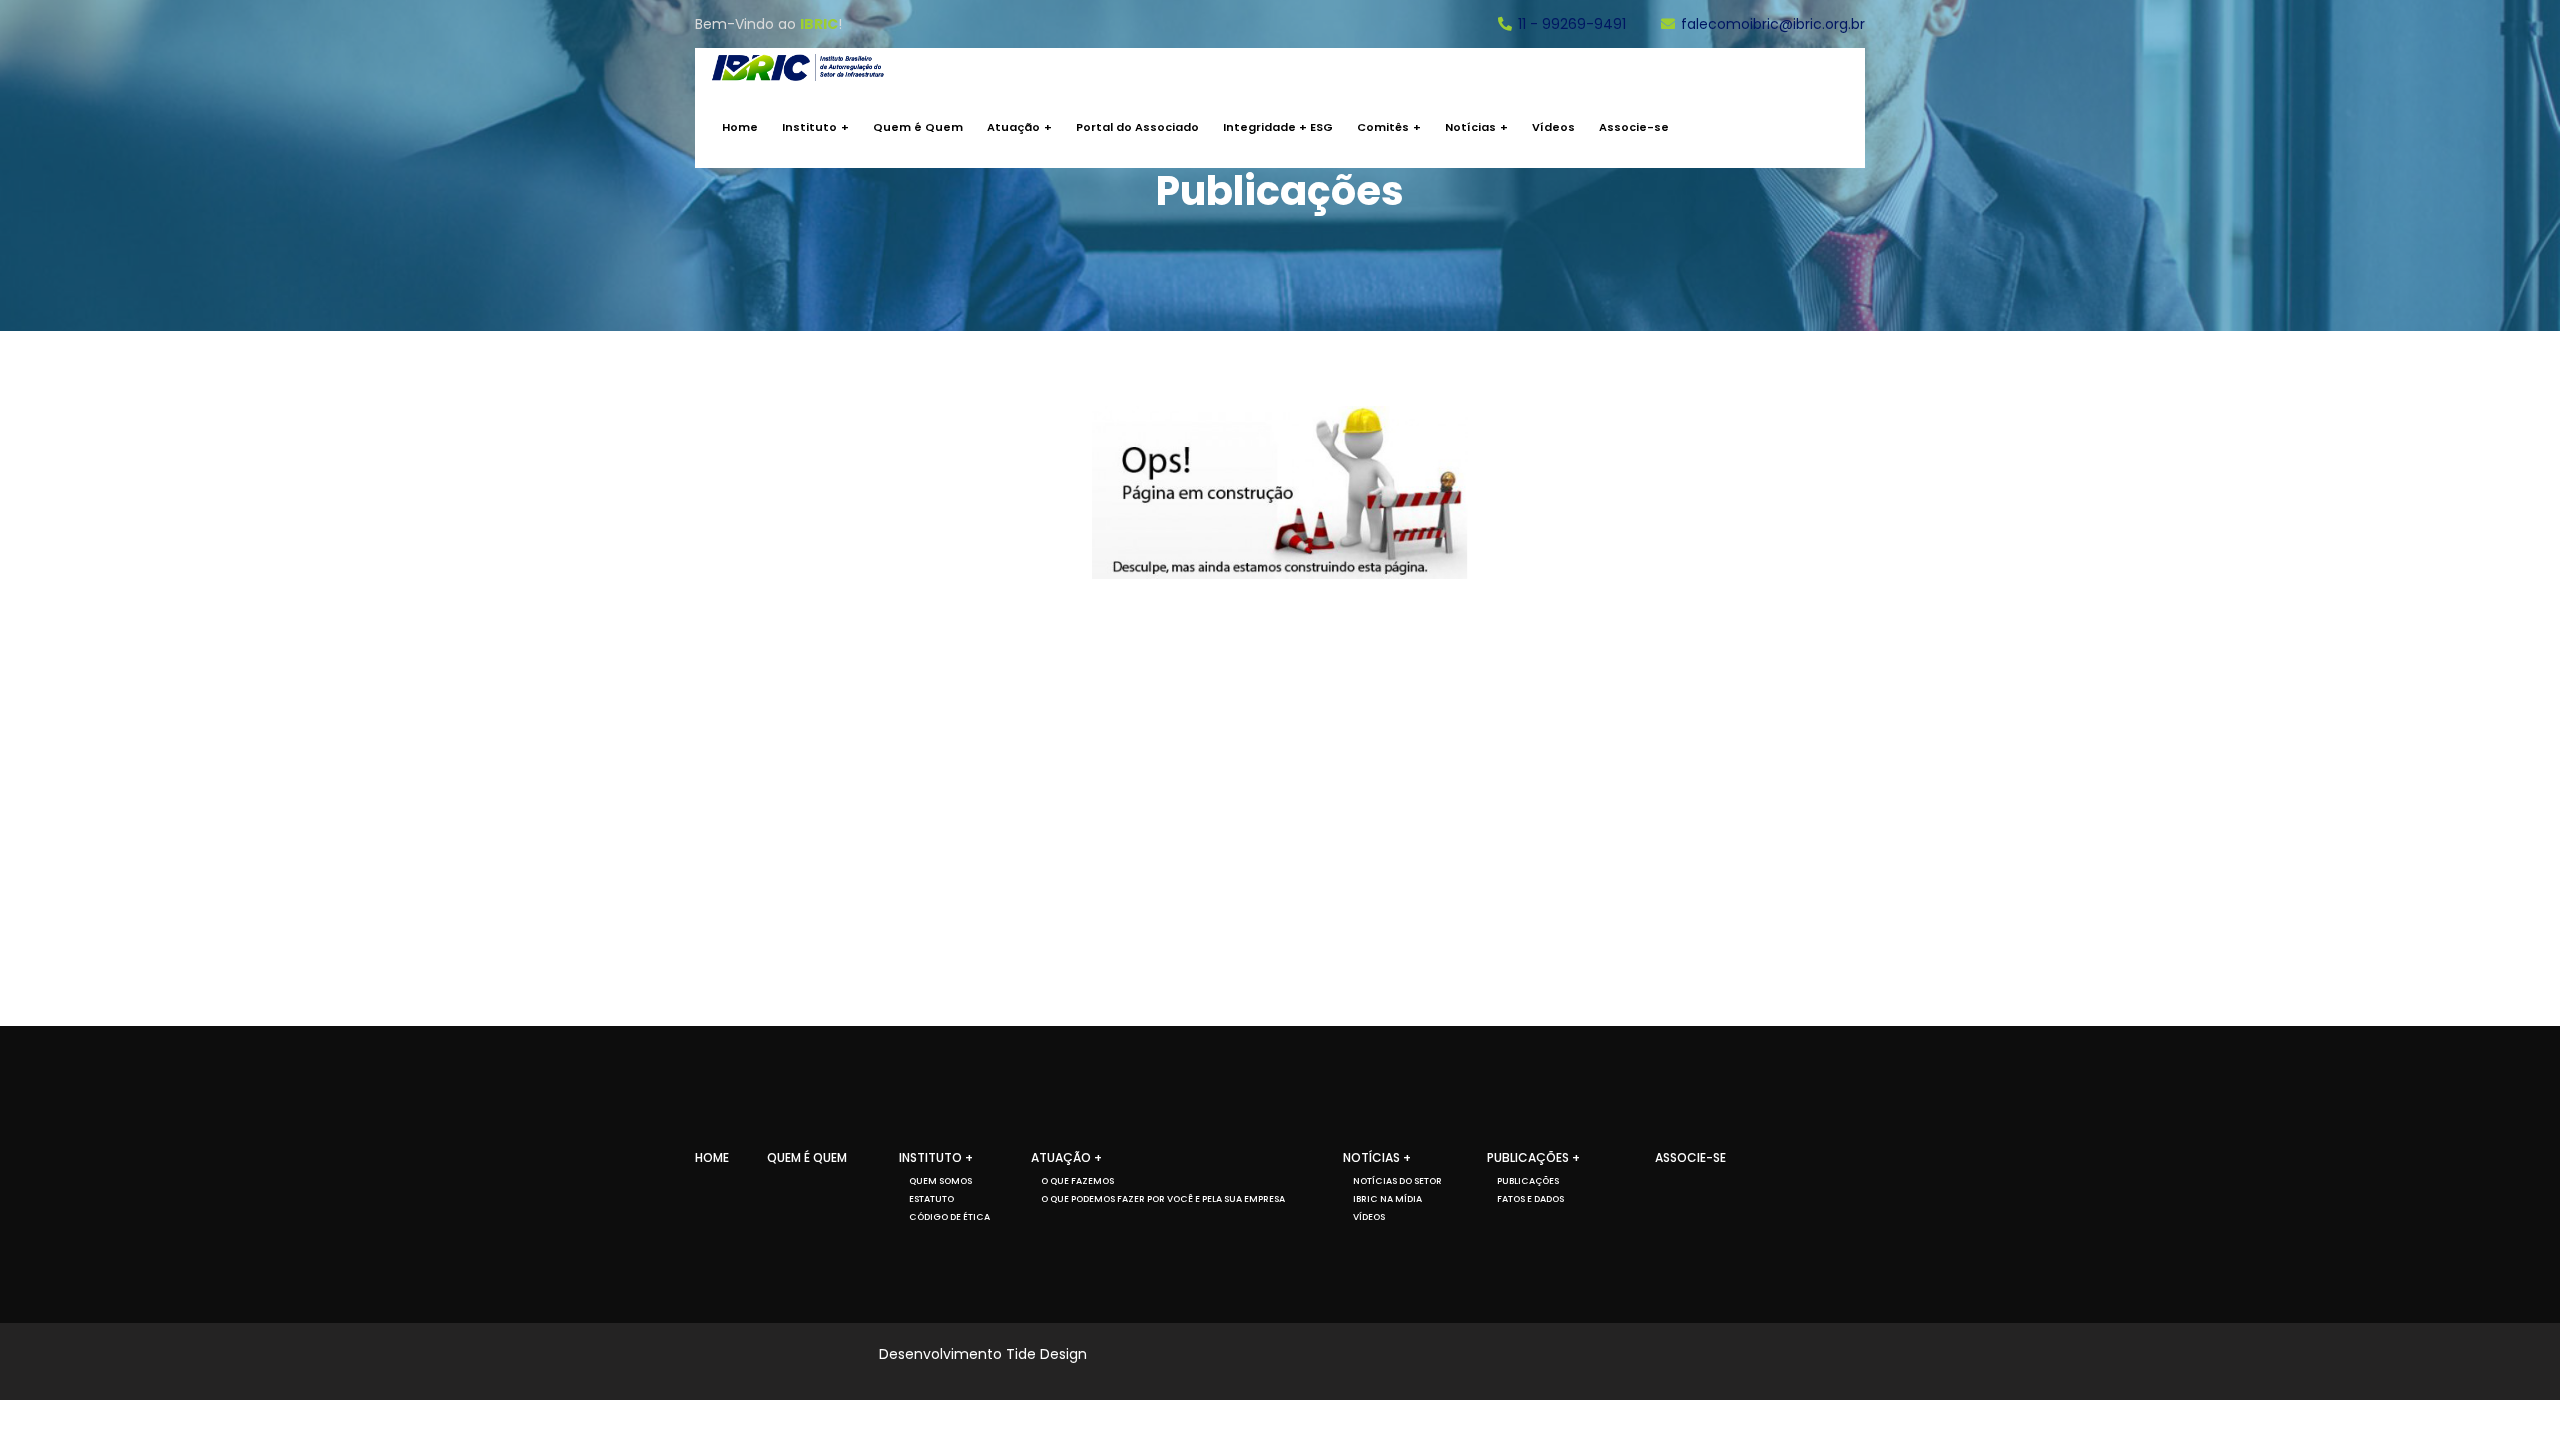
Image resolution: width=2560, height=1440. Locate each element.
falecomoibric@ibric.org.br (1773, 24)
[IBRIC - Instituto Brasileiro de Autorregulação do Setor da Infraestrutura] (798, 67)
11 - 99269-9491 (1572, 24)
